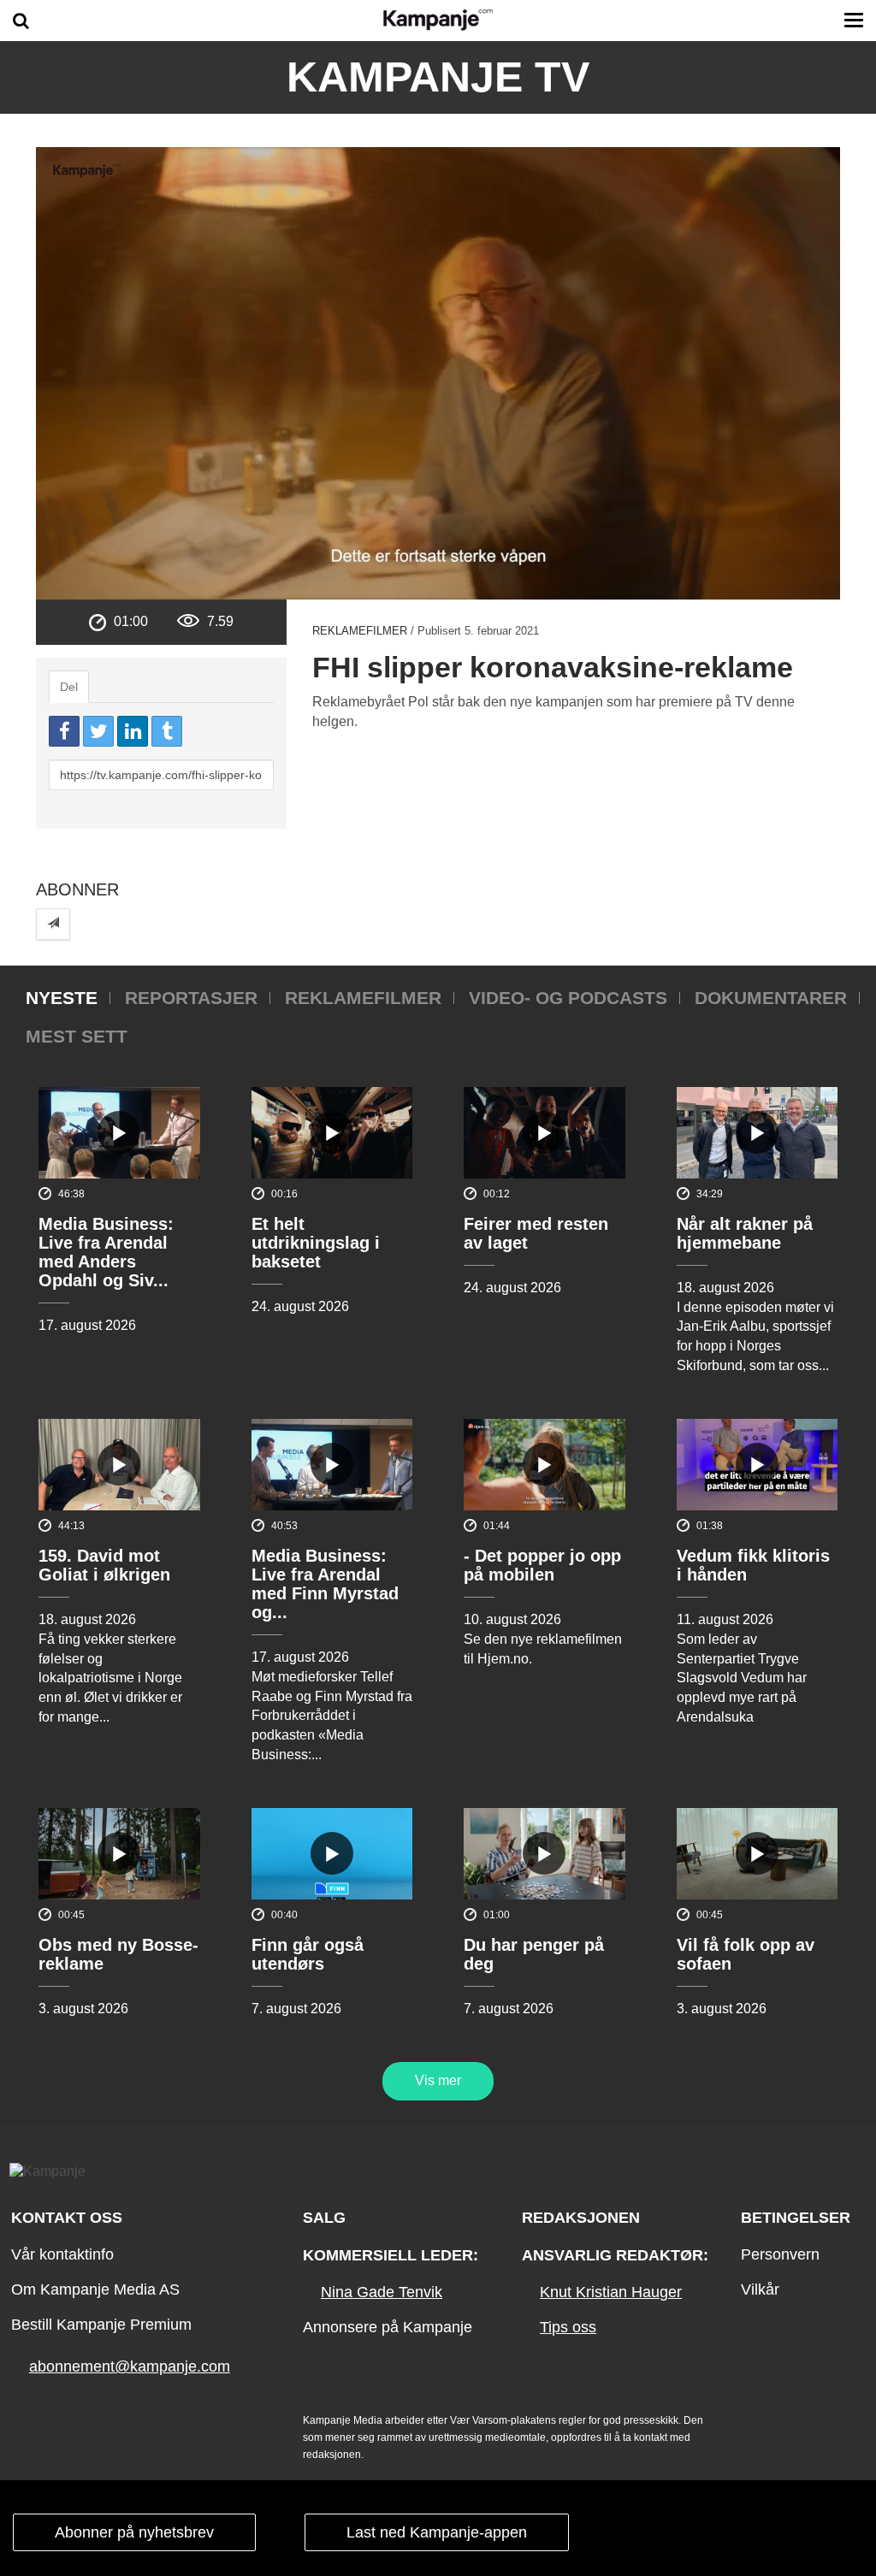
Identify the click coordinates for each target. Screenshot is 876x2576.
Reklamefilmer (360, 631)
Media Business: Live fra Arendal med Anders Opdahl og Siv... (106, 1252)
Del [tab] (69, 687)
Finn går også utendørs (308, 1954)
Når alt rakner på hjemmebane (745, 1233)
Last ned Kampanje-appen (437, 2532)
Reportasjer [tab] (191, 998)
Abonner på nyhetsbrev (134, 2532)
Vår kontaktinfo (62, 2254)
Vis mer (438, 2080)
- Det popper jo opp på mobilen (542, 1565)
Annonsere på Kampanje (388, 2327)
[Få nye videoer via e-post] (53, 924)
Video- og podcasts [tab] (568, 998)
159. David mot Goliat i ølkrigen (104, 1565)
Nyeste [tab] (62, 998)
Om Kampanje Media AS (95, 2289)
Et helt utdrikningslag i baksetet (316, 1243)
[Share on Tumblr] (167, 731)
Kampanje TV (438, 77)
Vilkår (760, 2289)
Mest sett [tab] (77, 1036)
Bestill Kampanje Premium (101, 2325)
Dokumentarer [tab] (771, 998)
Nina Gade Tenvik (382, 2292)
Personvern (780, 2254)
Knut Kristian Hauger (611, 2292)
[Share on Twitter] (98, 731)
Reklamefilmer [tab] (363, 998)
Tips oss (568, 2327)
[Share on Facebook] (64, 731)
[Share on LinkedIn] (133, 731)
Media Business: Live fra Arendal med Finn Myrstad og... (325, 1584)
